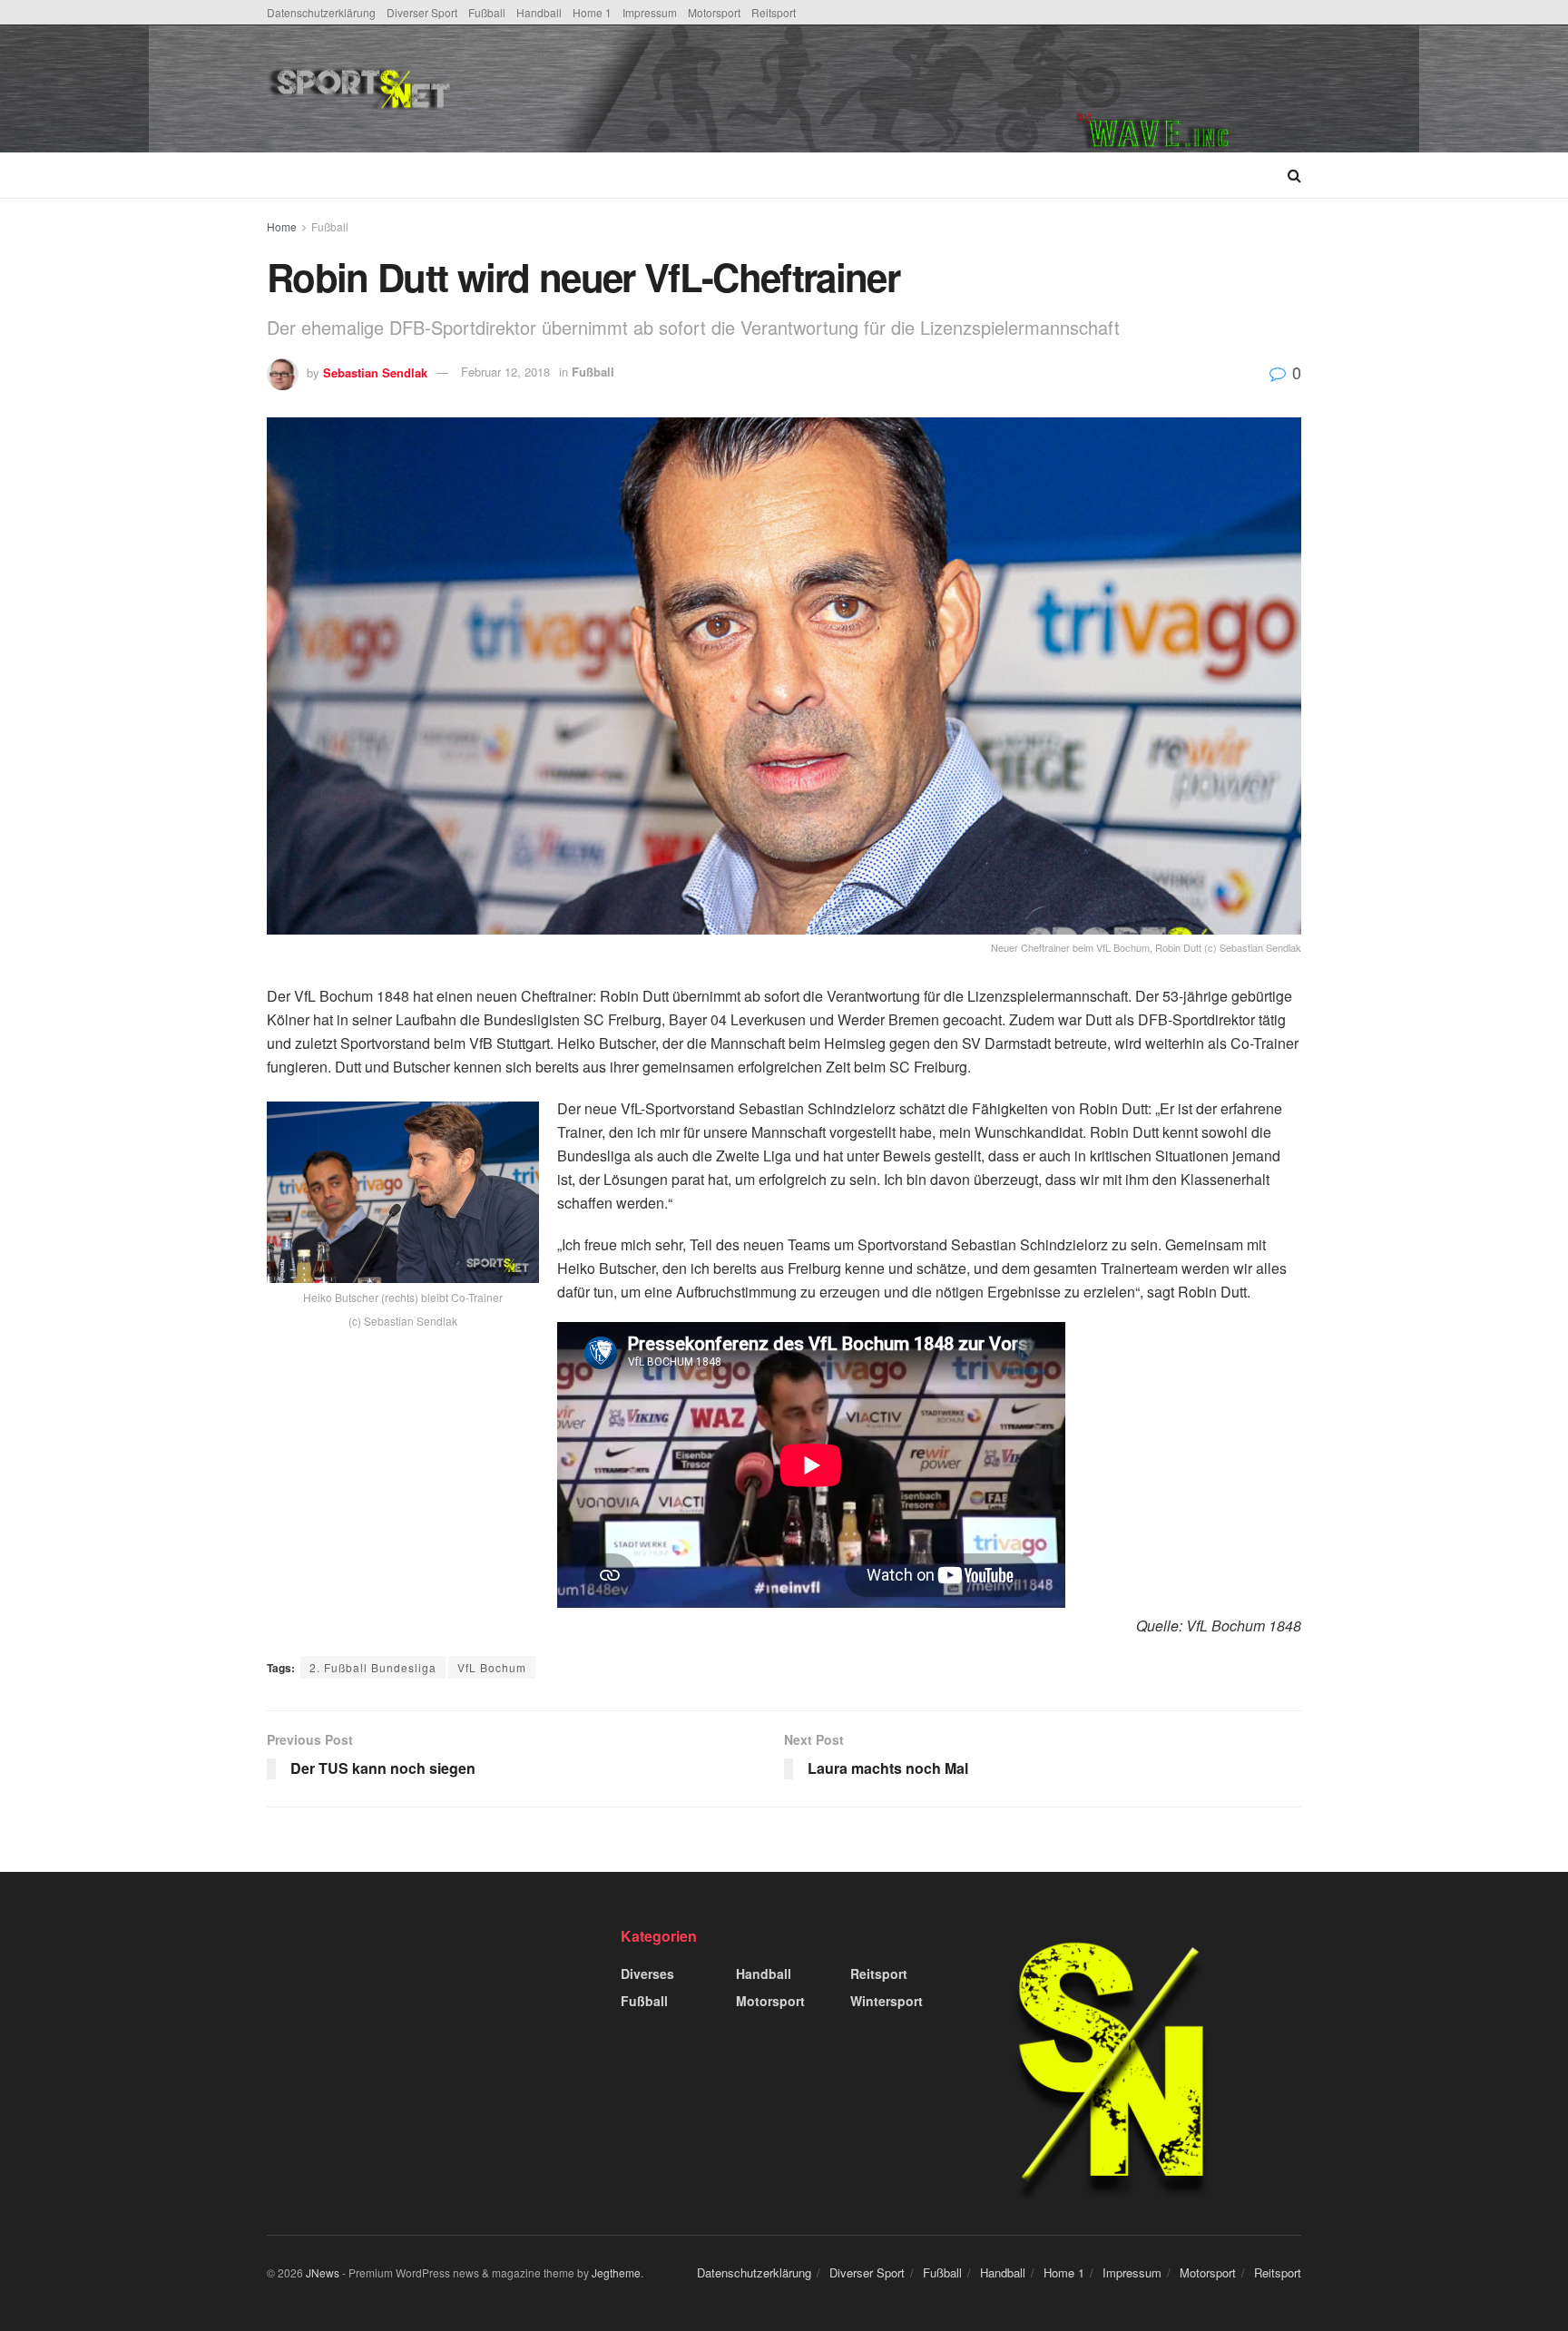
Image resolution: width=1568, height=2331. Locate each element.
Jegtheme (616, 2272)
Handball (539, 12)
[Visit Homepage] (497, 89)
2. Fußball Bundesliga (373, 1667)
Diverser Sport (422, 12)
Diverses (647, 1974)
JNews (323, 2272)
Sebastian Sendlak (375, 372)
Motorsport (714, 12)
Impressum (650, 12)
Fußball (487, 12)
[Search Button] (1294, 175)
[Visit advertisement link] (1189, 89)
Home (282, 226)
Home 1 (592, 12)
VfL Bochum (492, 1667)
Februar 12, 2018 (505, 372)
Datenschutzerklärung (321, 12)
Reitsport (774, 12)
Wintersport (887, 2001)
